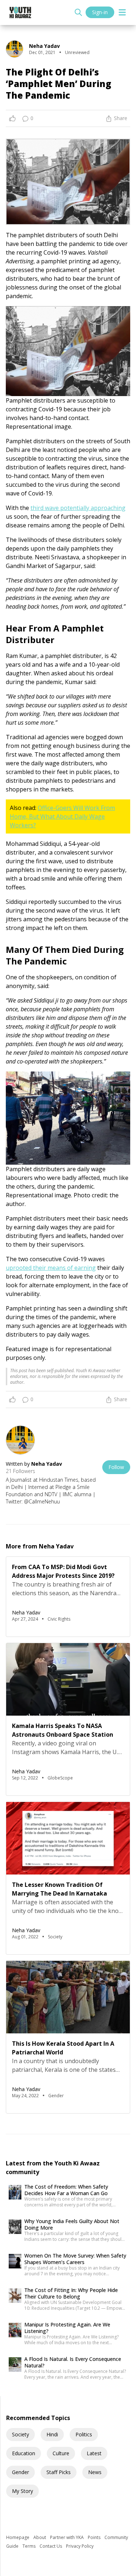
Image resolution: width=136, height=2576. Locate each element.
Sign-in (100, 12)
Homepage (18, 2537)
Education (24, 2453)
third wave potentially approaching (78, 508)
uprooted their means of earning (51, 1268)
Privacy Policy (80, 2546)
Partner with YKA (67, 2537)
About (40, 2537)
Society (20, 2434)
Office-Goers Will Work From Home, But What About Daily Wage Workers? (62, 816)
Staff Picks (59, 2472)
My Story (22, 2491)
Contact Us (51, 2546)
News (95, 2472)
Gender (20, 2472)
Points (95, 2537)
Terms (30, 2546)
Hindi (52, 2434)
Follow (116, 1467)
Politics (84, 2434)
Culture (61, 2453)
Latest (94, 2453)
